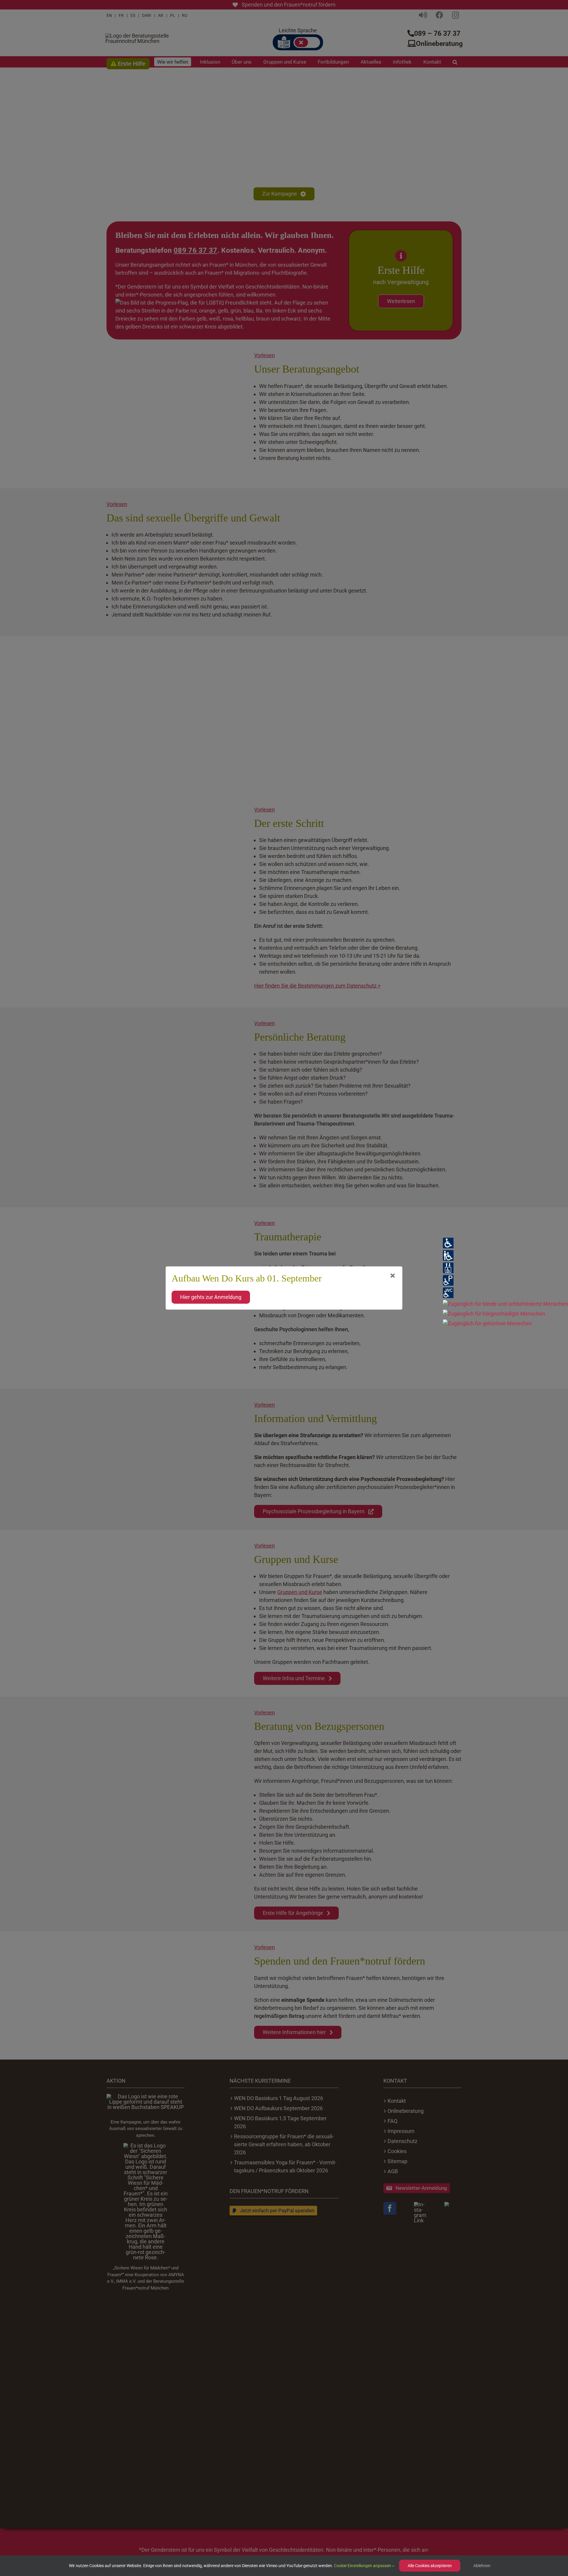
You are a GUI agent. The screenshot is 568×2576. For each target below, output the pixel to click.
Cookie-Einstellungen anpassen (363, 2566)
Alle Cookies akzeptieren (430, 2566)
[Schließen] (393, 1276)
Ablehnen (482, 2566)
